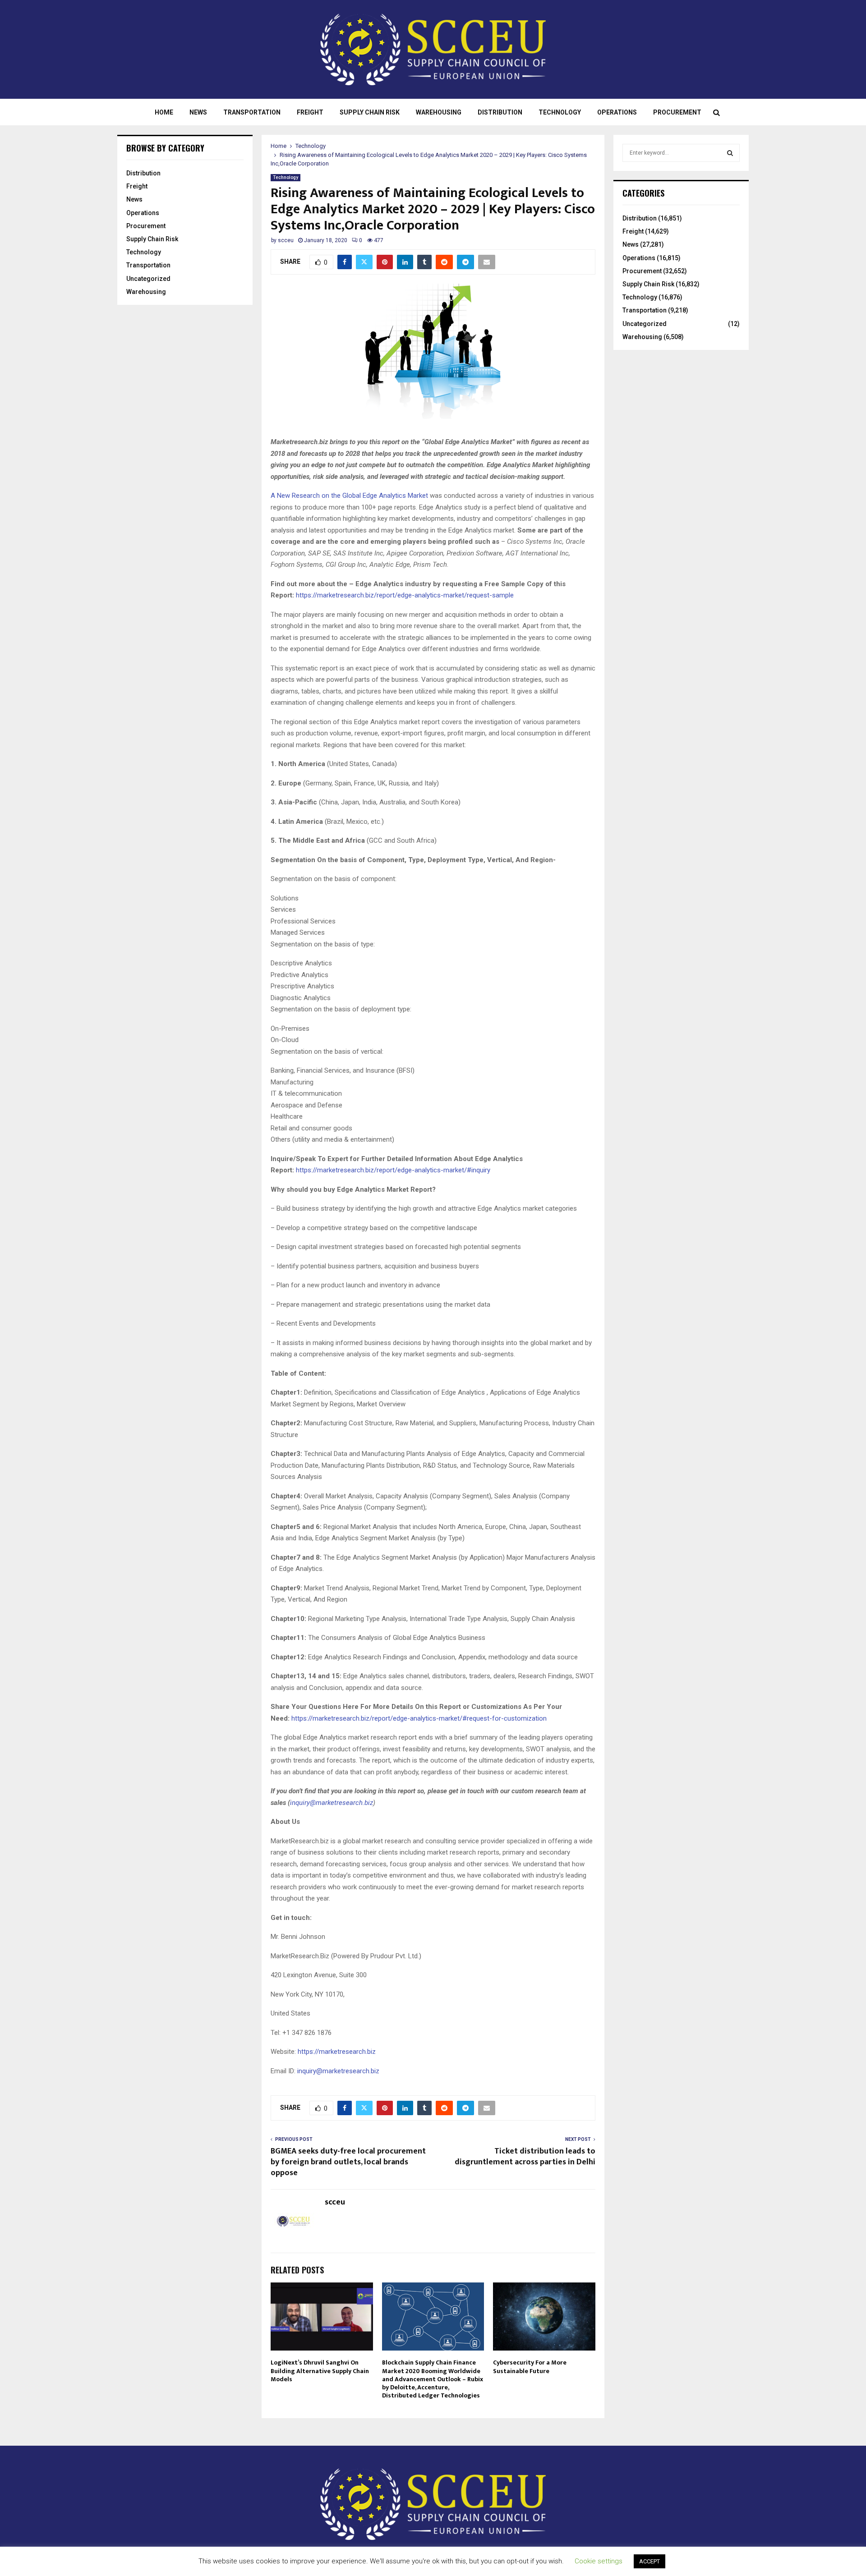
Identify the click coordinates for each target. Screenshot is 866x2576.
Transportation (252, 112)
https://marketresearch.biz (337, 2052)
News (198, 112)
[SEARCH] (730, 153)
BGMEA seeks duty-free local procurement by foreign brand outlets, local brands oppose (348, 2162)
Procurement (677, 112)
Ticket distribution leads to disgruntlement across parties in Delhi (525, 2157)
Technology (560, 112)
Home (164, 112)
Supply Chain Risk (370, 112)
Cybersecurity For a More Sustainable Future (530, 2367)
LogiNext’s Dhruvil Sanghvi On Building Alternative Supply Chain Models (320, 2371)
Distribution (500, 112)
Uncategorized (148, 279)
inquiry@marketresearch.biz (332, 1803)
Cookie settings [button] (599, 2561)
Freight (310, 112)
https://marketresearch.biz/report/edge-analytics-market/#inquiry (393, 1170)
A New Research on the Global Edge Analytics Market (349, 496)
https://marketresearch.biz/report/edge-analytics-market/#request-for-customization (419, 1718)
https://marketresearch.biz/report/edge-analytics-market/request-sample (405, 595)
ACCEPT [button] (649, 2561)
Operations (617, 112)
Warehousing (439, 112)
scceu (286, 240)
